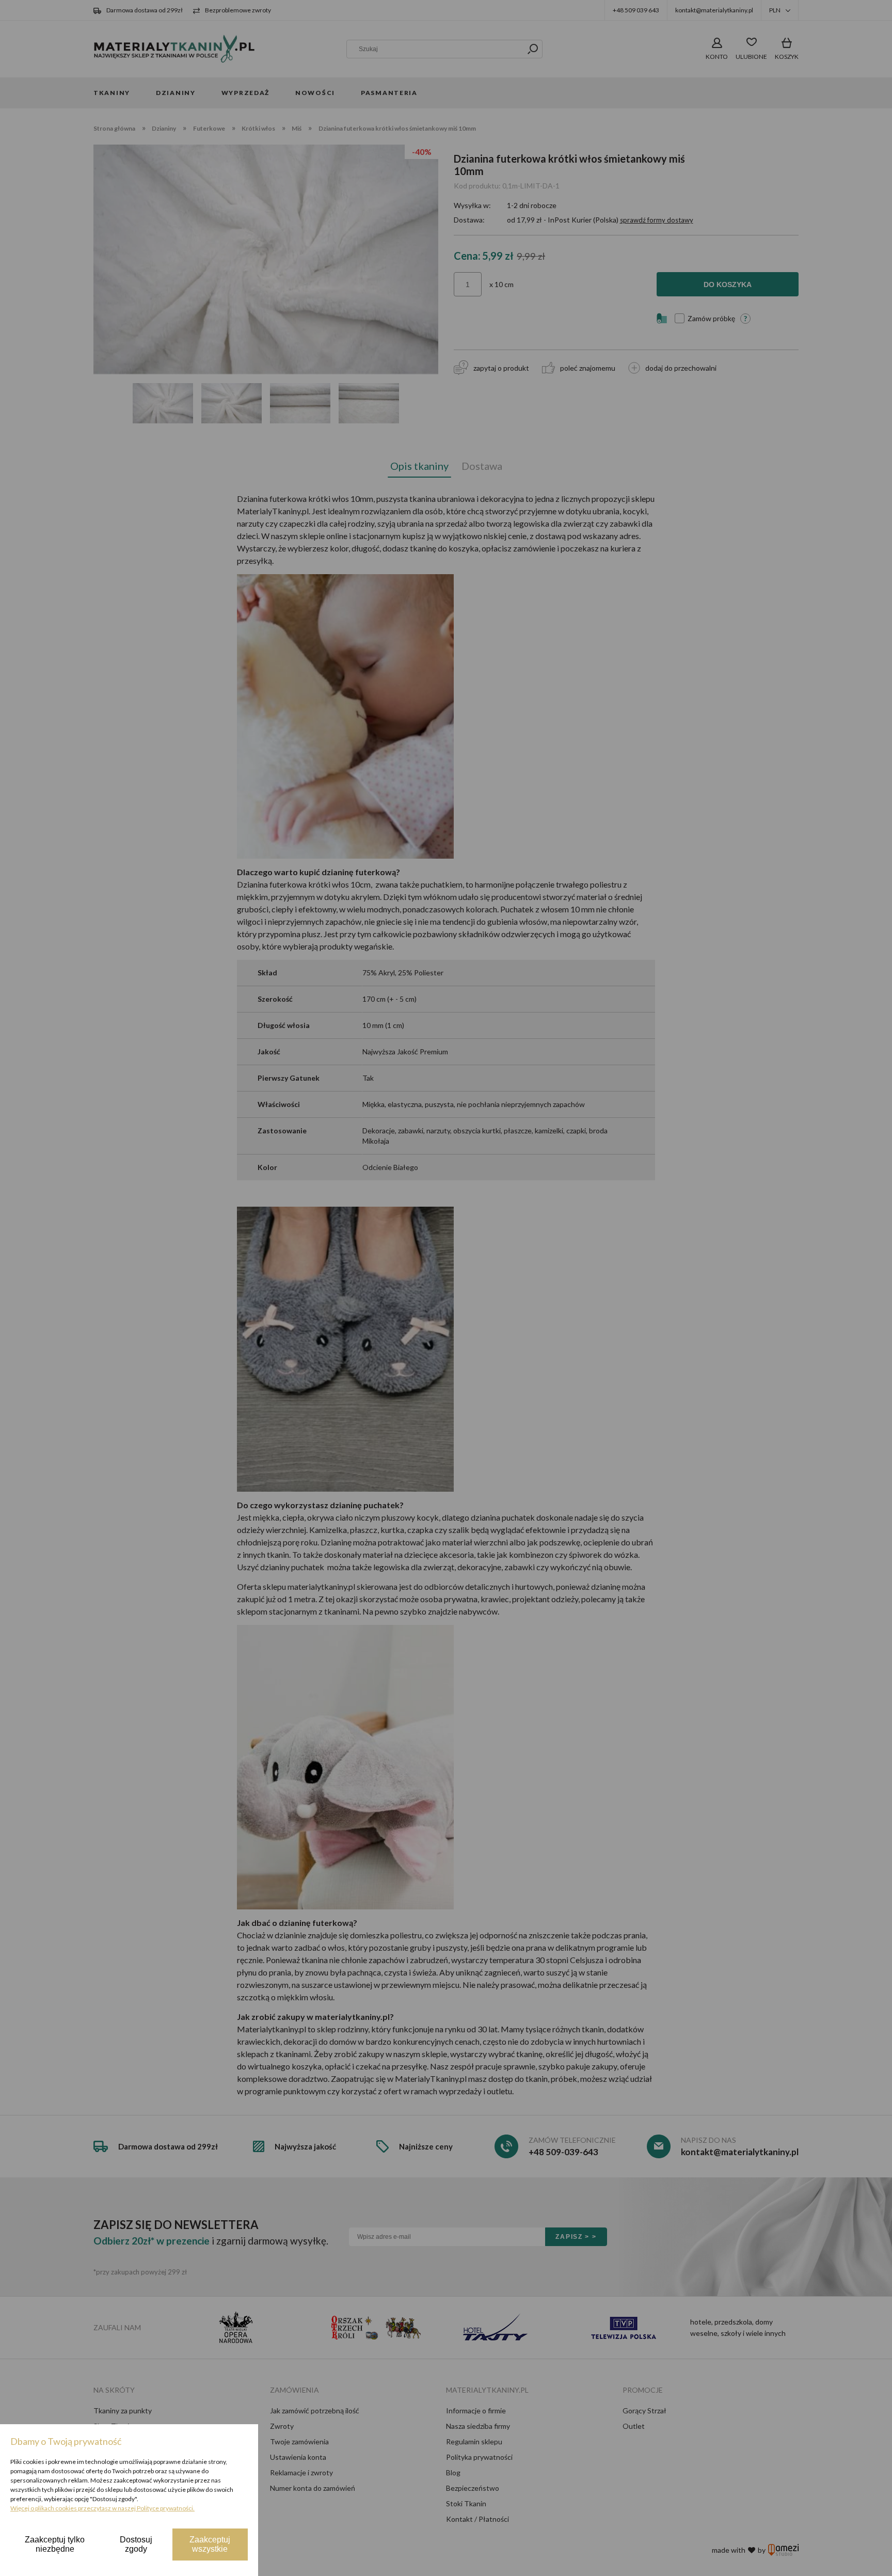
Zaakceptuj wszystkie (210, 2544)
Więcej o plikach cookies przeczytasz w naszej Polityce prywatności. (102, 2508)
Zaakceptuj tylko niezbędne (55, 2544)
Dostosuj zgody (136, 2544)
